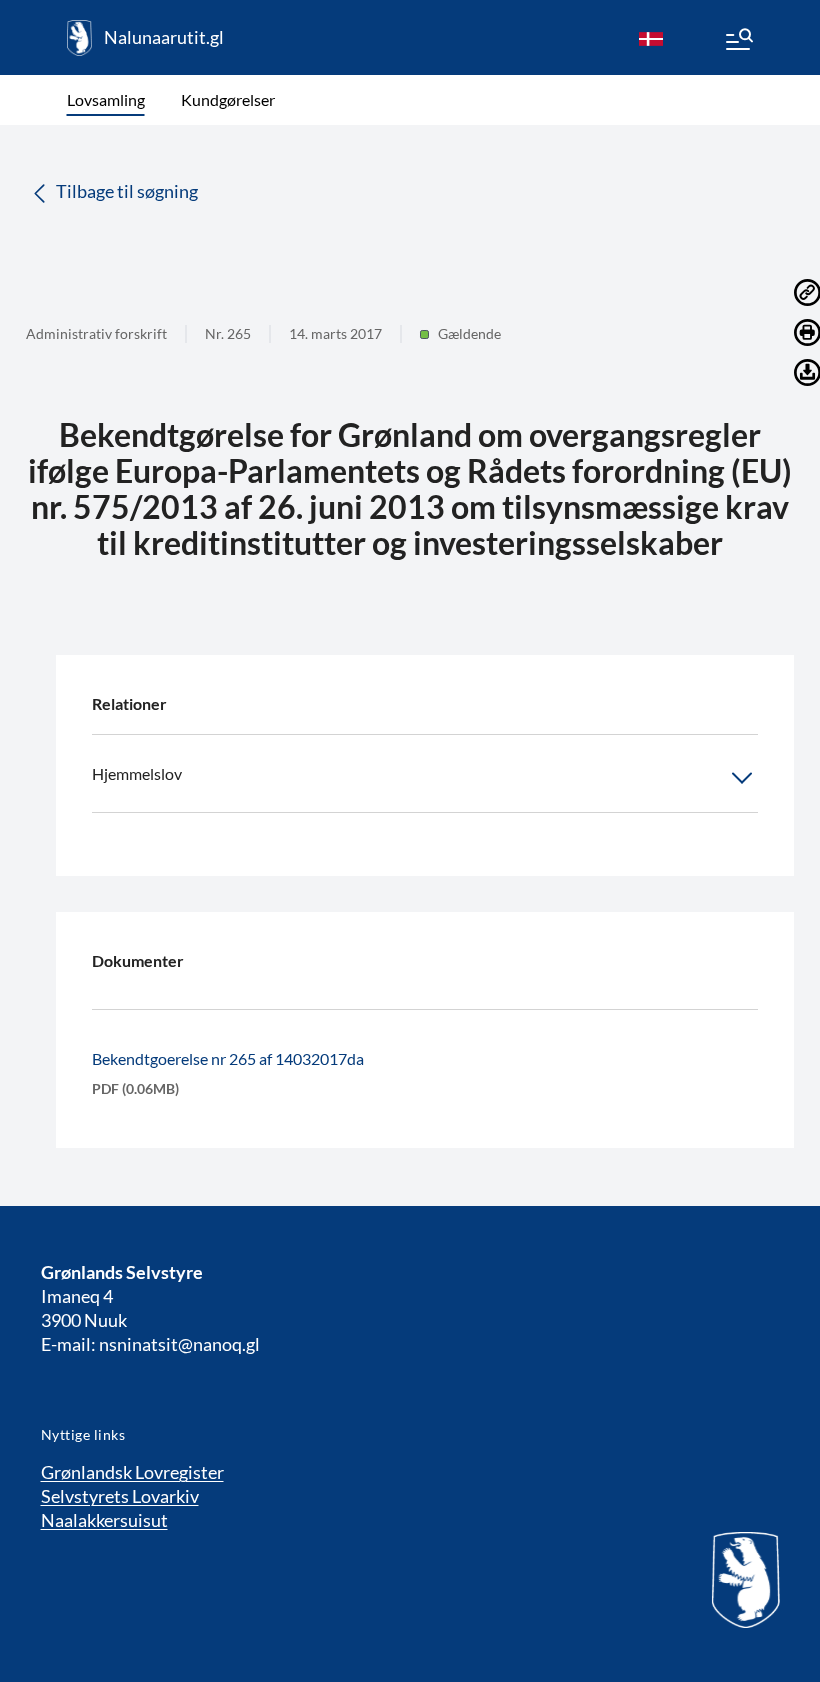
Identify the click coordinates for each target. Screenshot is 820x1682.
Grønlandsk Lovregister (132, 1472)
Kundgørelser (228, 99)
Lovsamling (106, 99)
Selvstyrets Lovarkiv (120, 1496)
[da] (651, 38)
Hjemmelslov (137, 773)
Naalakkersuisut (104, 1520)
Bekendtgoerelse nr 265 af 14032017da (228, 1058)
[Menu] (738, 42)
